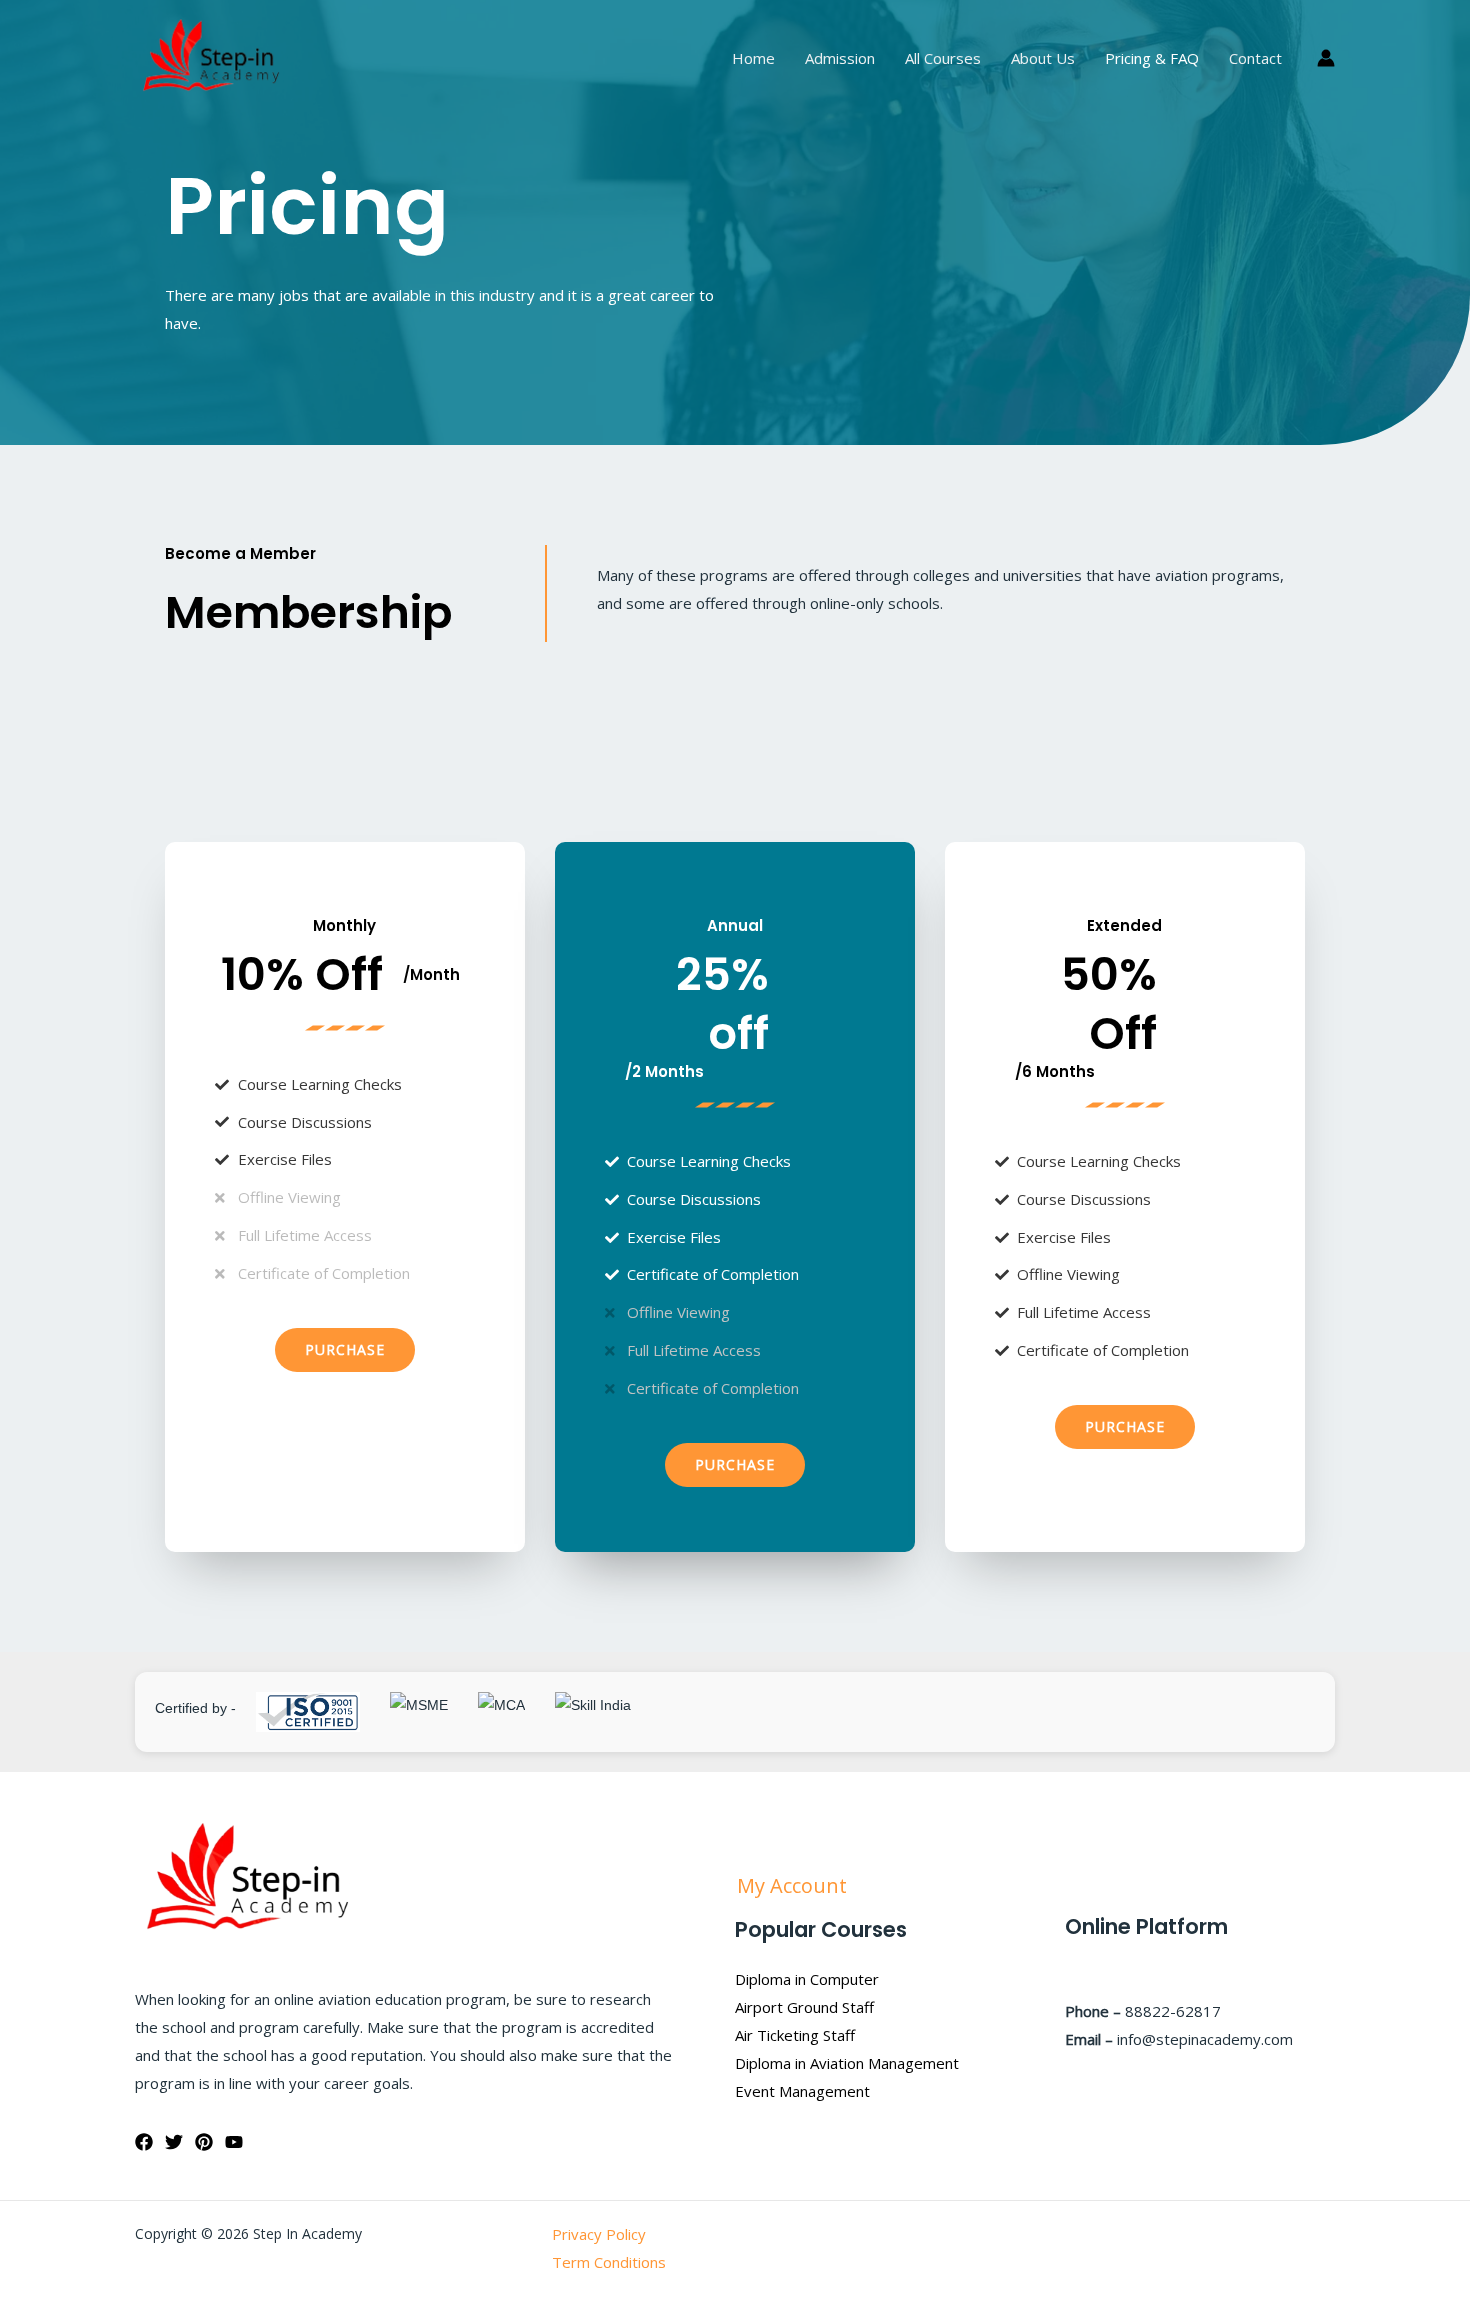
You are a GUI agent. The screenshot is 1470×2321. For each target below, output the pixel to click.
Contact (1255, 58)
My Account (794, 1885)
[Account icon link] (1326, 58)
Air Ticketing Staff (795, 2035)
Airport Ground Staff (804, 2007)
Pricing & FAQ (1152, 58)
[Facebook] (144, 2142)
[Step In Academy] (210, 56)
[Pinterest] (204, 2142)
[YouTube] (234, 2142)
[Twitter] (174, 2142)
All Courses (943, 58)
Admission (840, 58)
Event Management (802, 2091)
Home (753, 58)
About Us (1043, 58)
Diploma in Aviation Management (847, 2063)
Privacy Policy (599, 2234)
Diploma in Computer (807, 1979)
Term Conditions (609, 2262)
